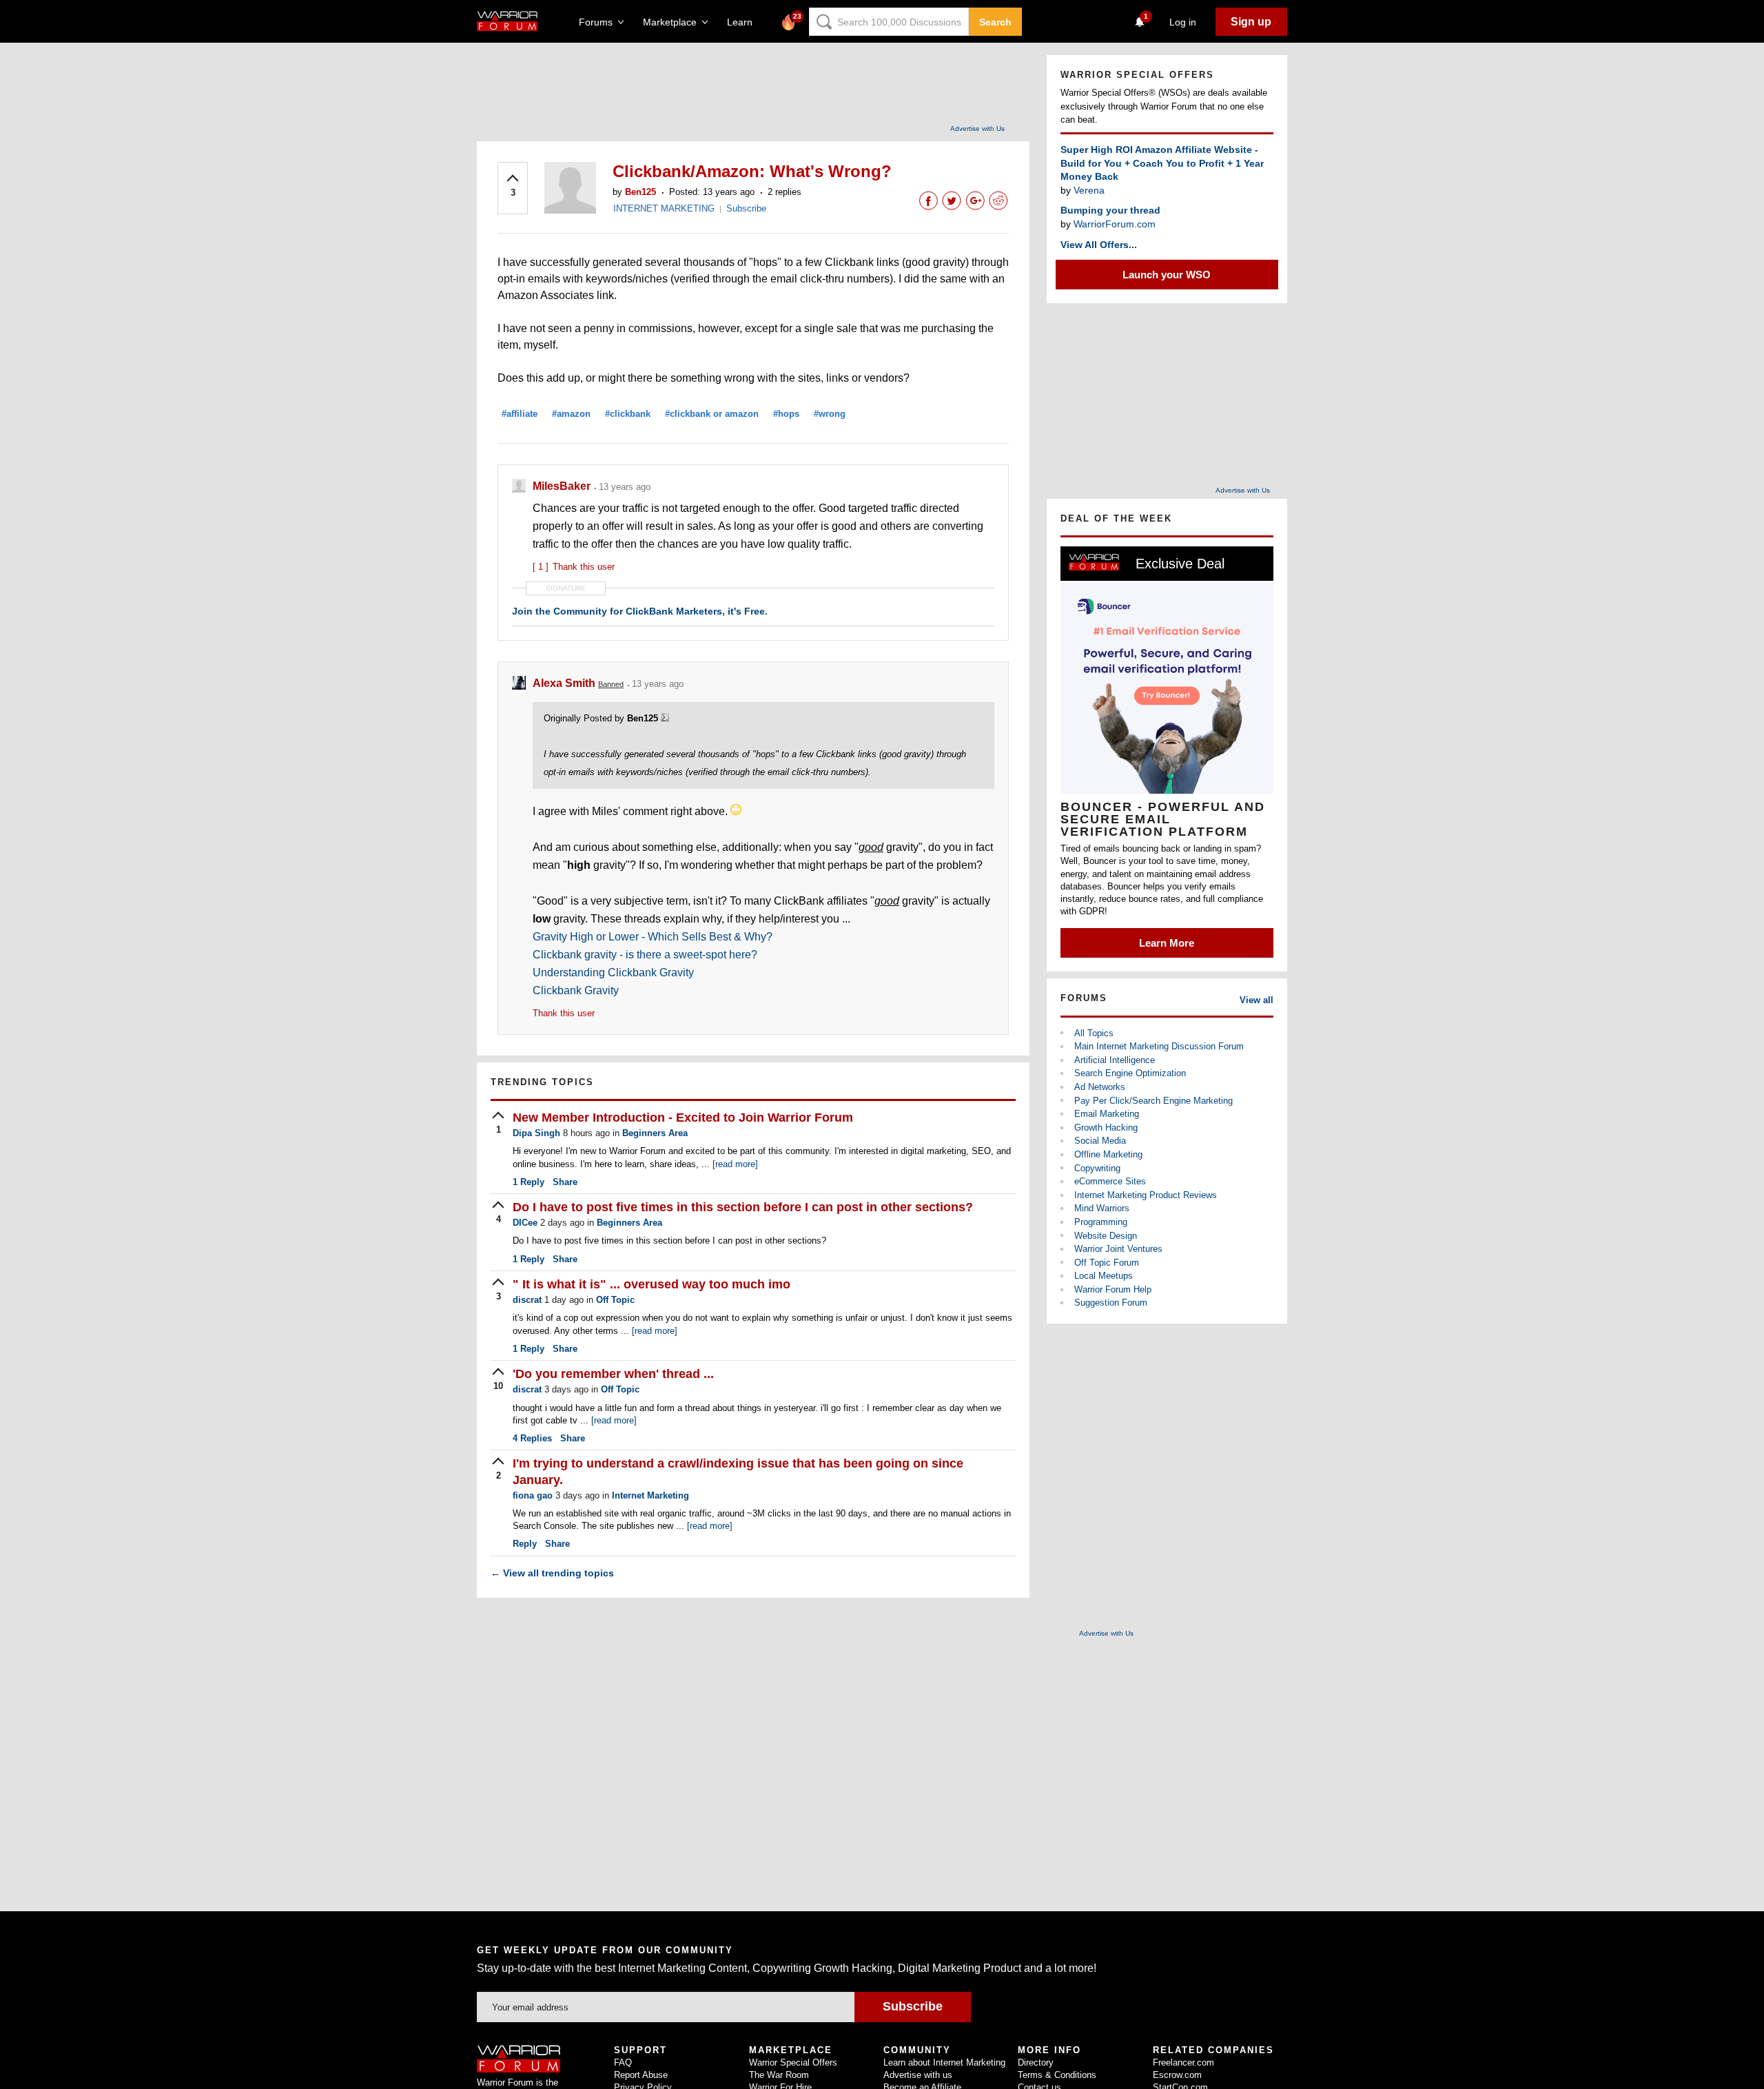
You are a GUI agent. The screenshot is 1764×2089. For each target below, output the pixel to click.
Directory (1036, 2062)
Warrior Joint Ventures (1118, 1249)
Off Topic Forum (1107, 1263)
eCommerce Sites (1110, 1181)
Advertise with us (918, 2075)
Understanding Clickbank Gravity (613, 973)
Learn (744, 22)
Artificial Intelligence (1115, 1060)
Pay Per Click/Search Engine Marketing (1153, 1101)
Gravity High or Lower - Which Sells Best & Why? (653, 937)
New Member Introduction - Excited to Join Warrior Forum (683, 1118)
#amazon (571, 414)
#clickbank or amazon (712, 414)
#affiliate (520, 414)
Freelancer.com (1183, 2062)
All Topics (1094, 1033)
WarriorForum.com (1115, 224)
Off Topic (615, 1300)
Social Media (1100, 1141)
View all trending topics (552, 1573)
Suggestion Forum (1111, 1303)
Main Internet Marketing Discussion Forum (1159, 1046)
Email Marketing (1107, 1114)
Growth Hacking (1106, 1128)
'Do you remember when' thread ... (613, 1374)
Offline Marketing (1108, 1154)
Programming (1101, 1222)
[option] (1167, 752)
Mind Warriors (1102, 1208)
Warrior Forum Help (1113, 1289)
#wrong (830, 414)
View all (1257, 1000)
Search (995, 22)
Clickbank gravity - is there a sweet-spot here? (645, 955)
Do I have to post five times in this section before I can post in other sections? (743, 1207)
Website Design (1106, 1236)
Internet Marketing (650, 1495)
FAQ (623, 2062)
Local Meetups (1104, 1276)
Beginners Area (655, 1133)
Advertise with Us (977, 128)
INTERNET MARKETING (664, 208)
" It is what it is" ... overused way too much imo (652, 1284)
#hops (786, 414)
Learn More (1167, 943)
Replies (532, 1438)
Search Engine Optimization (1130, 1073)
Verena (1089, 190)
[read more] (735, 1164)
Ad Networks (1100, 1087)
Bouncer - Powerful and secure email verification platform (1163, 819)
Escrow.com (1177, 2075)
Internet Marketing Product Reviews (1146, 1195)
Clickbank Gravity (576, 990)
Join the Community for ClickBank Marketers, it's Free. (640, 611)
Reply (529, 1182)
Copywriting (1097, 1168)
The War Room (779, 2075)
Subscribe (746, 208)
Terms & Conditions (1057, 2075)
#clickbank (628, 414)
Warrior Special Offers (793, 2062)
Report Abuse (641, 2075)
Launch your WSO (1167, 275)
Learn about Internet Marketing (944, 2062)
